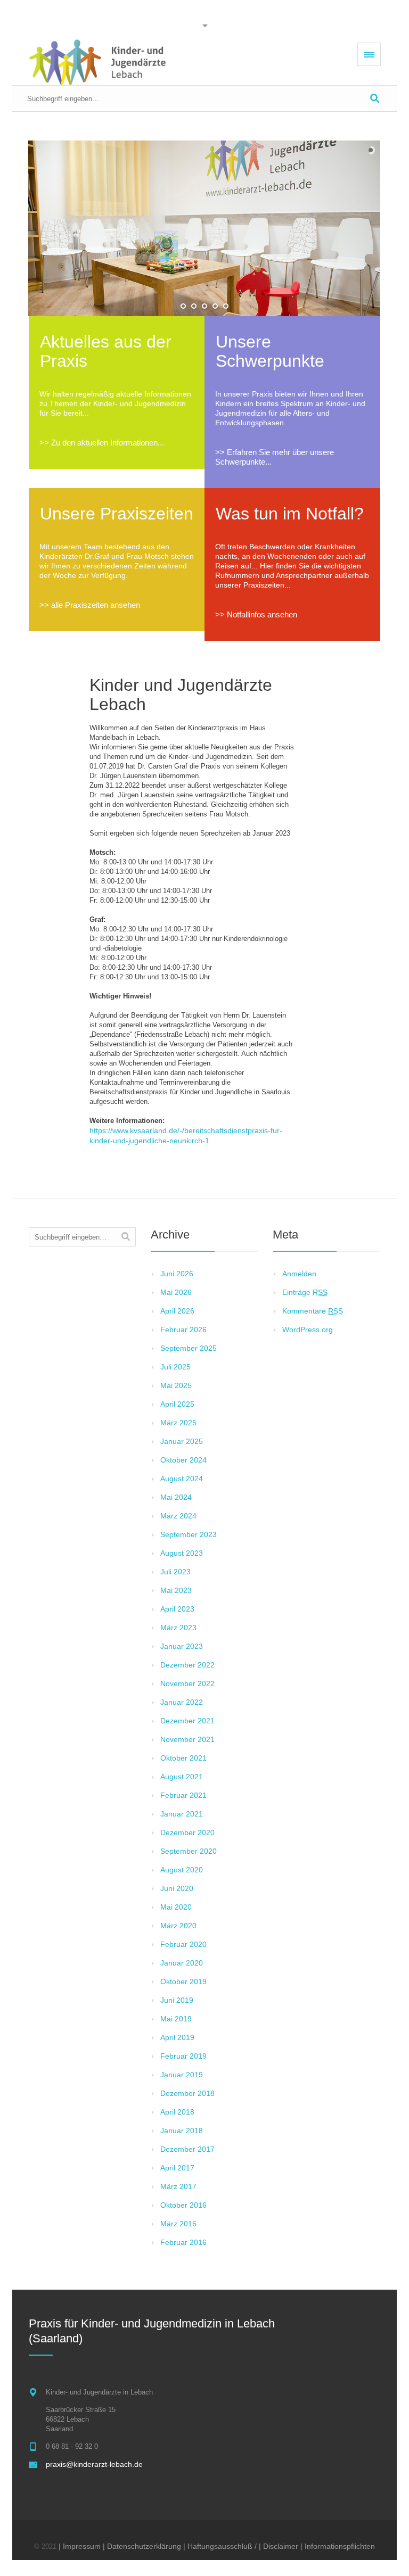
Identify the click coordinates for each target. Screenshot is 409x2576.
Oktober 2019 (183, 1981)
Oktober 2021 (183, 1758)
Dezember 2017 (187, 2149)
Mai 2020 (176, 1907)
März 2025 (178, 1423)
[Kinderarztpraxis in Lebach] (97, 62)
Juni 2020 (177, 1888)
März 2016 (178, 2224)
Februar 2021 (183, 1795)
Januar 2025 (182, 1441)
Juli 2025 (175, 1367)
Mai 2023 (176, 1590)
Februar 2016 (183, 2242)
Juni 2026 (177, 1274)
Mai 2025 (176, 1385)
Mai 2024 (176, 1497)
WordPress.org (308, 1330)
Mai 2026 (176, 1292)
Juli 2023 (175, 1572)
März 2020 (178, 1926)
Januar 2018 (182, 2131)
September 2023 (189, 1534)
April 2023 (177, 1609)
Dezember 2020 (187, 1832)
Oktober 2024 (183, 1460)
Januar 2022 (182, 1702)
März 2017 (178, 2186)
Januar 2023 (182, 1646)
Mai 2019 (176, 2019)
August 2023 (182, 1553)
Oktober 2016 (183, 2205)
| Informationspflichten (338, 2546)
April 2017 (177, 2168)
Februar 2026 (183, 1330)
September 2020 (189, 1851)
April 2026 (177, 1311)
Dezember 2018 (187, 2093)
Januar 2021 (182, 1814)
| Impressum (80, 2546)
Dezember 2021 (187, 1721)
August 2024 (182, 1479)
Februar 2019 (183, 2056)
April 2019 (177, 2037)
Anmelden (299, 1274)
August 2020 (182, 1870)
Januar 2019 (182, 2075)
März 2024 (178, 1516)
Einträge (305, 1292)
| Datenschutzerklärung (142, 2546)
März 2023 (178, 1628)
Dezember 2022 (187, 1665)
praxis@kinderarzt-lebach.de (94, 2464)
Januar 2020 (182, 1963)
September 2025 (189, 1348)
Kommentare (313, 1311)
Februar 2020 (183, 1944)
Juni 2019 (177, 2000)
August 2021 (182, 1777)
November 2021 (187, 1739)
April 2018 (177, 2112)
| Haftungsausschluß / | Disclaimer (241, 2546)
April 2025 (177, 1404)
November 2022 (187, 1683)
